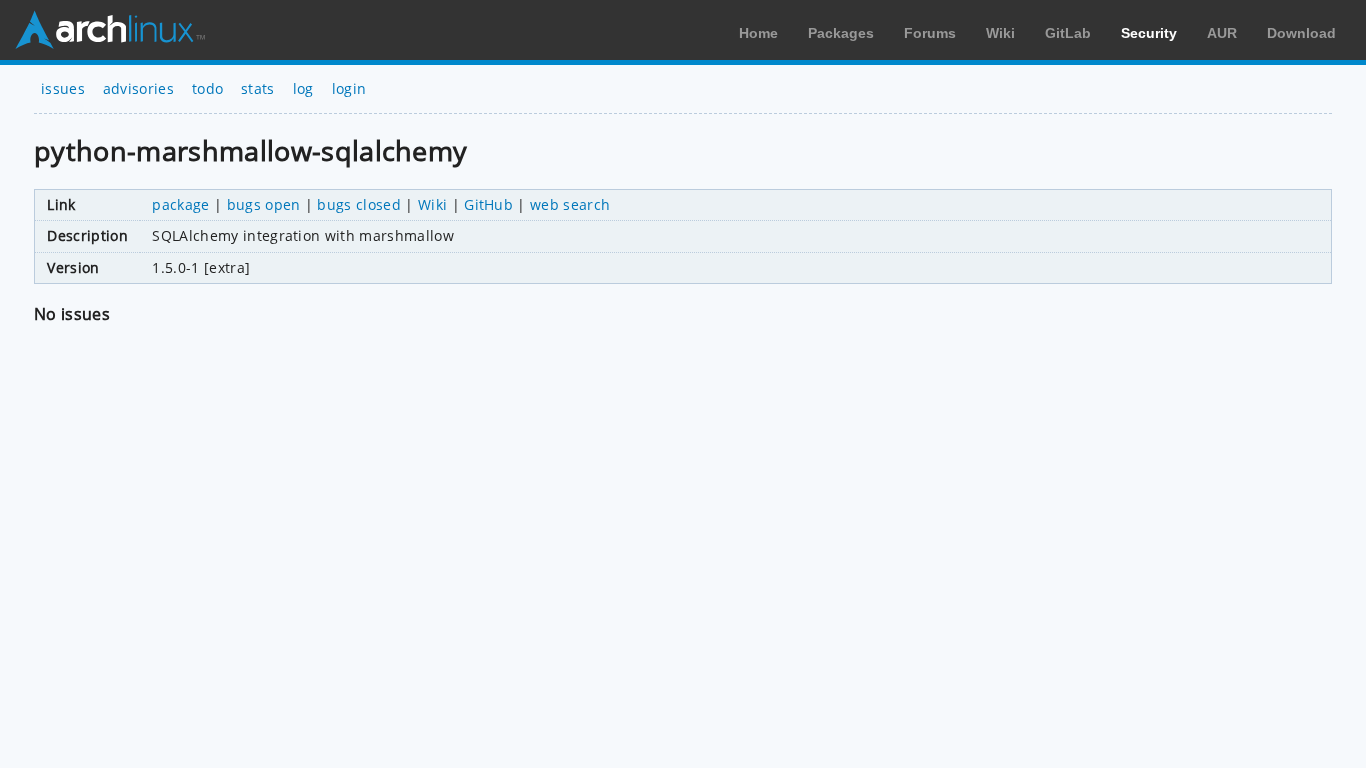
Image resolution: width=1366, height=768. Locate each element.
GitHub (488, 204)
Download (1301, 33)
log (303, 88)
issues (63, 88)
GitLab (1068, 33)
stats (258, 88)
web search (570, 204)
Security (1149, 33)
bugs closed (359, 204)
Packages (841, 33)
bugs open (264, 204)
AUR (1222, 33)
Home (758, 33)
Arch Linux (110, 30)
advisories (138, 88)
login (349, 88)
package (180, 204)
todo (207, 88)
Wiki (1000, 33)
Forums (930, 33)
